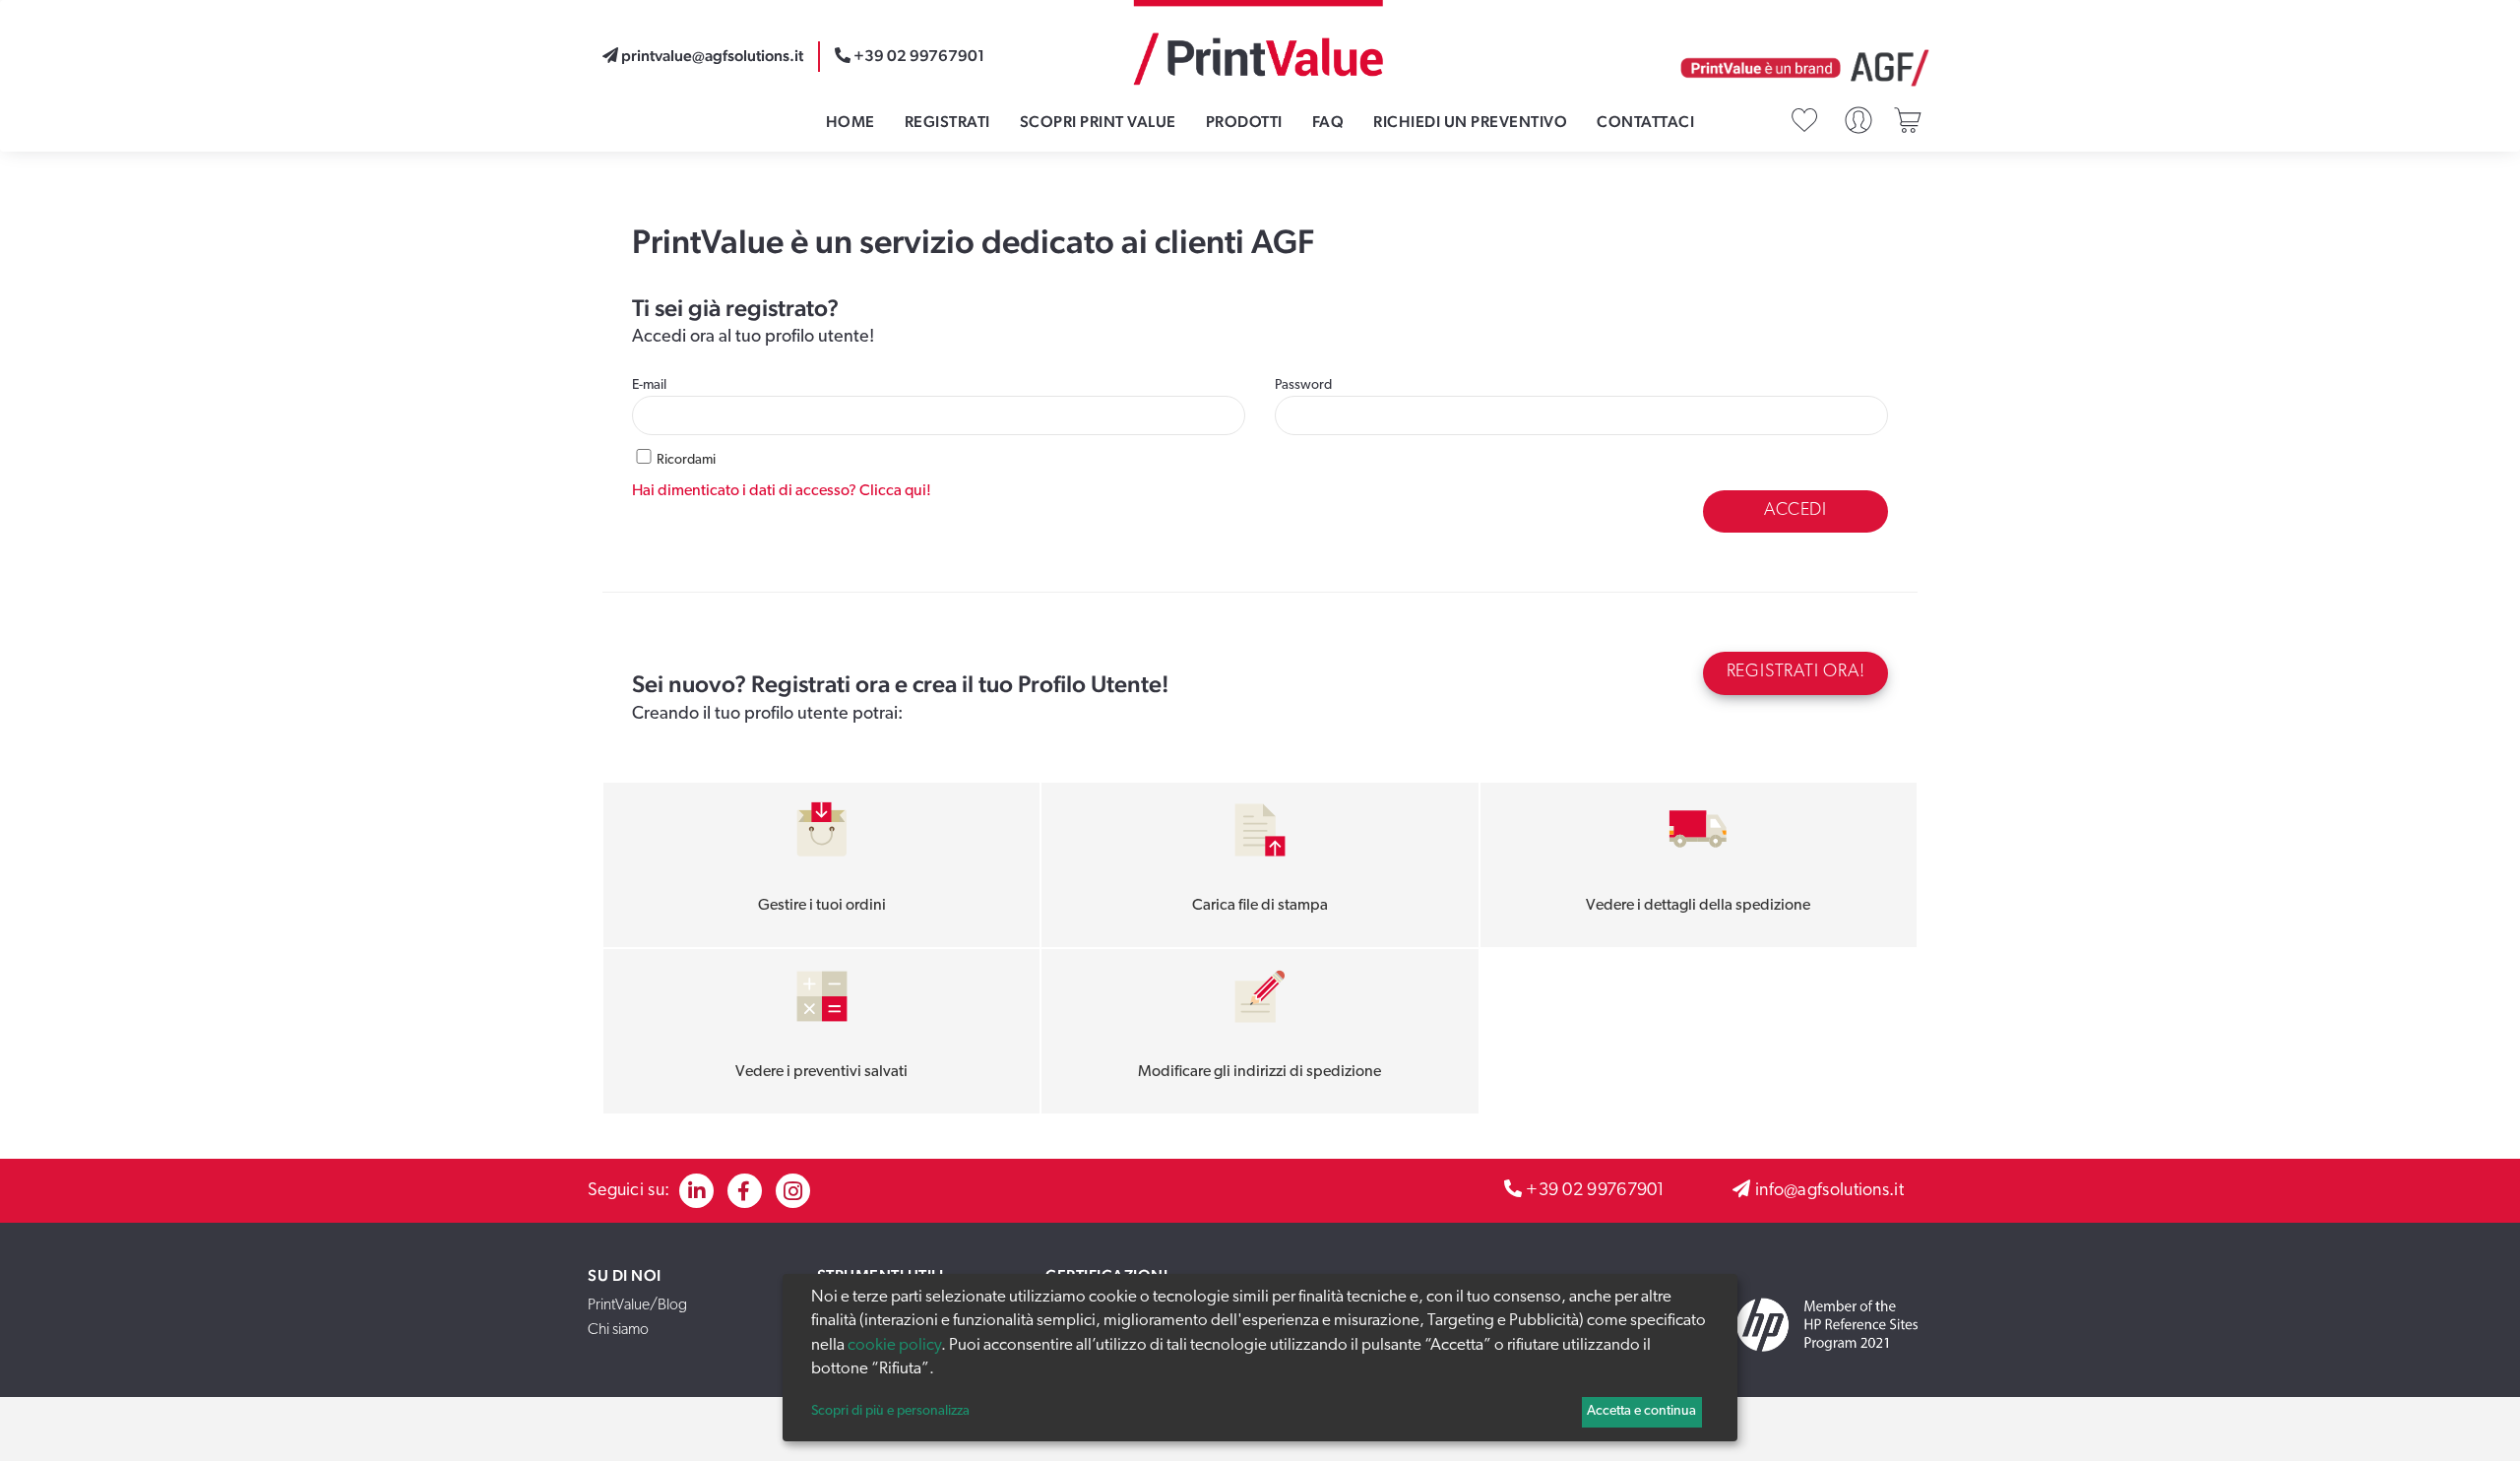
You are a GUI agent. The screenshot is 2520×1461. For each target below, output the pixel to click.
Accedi (1795, 511)
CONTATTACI (1645, 122)
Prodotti (1244, 122)
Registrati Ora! (1796, 672)
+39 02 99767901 (1596, 1191)
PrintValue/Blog (637, 1305)
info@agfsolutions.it (1829, 1191)
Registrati (947, 122)
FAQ (1328, 122)
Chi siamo (618, 1330)
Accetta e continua (1641, 1411)
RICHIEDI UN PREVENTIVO (1470, 122)
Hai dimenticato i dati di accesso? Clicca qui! (782, 491)
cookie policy (894, 1345)
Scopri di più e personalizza (890, 1411)
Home (850, 122)
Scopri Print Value (1098, 122)
